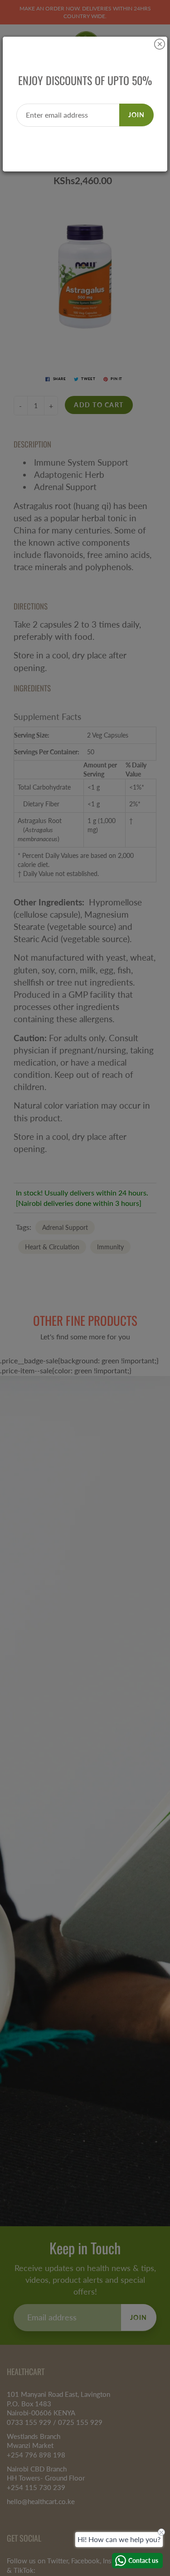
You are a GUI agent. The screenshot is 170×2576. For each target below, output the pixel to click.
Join (136, 115)
